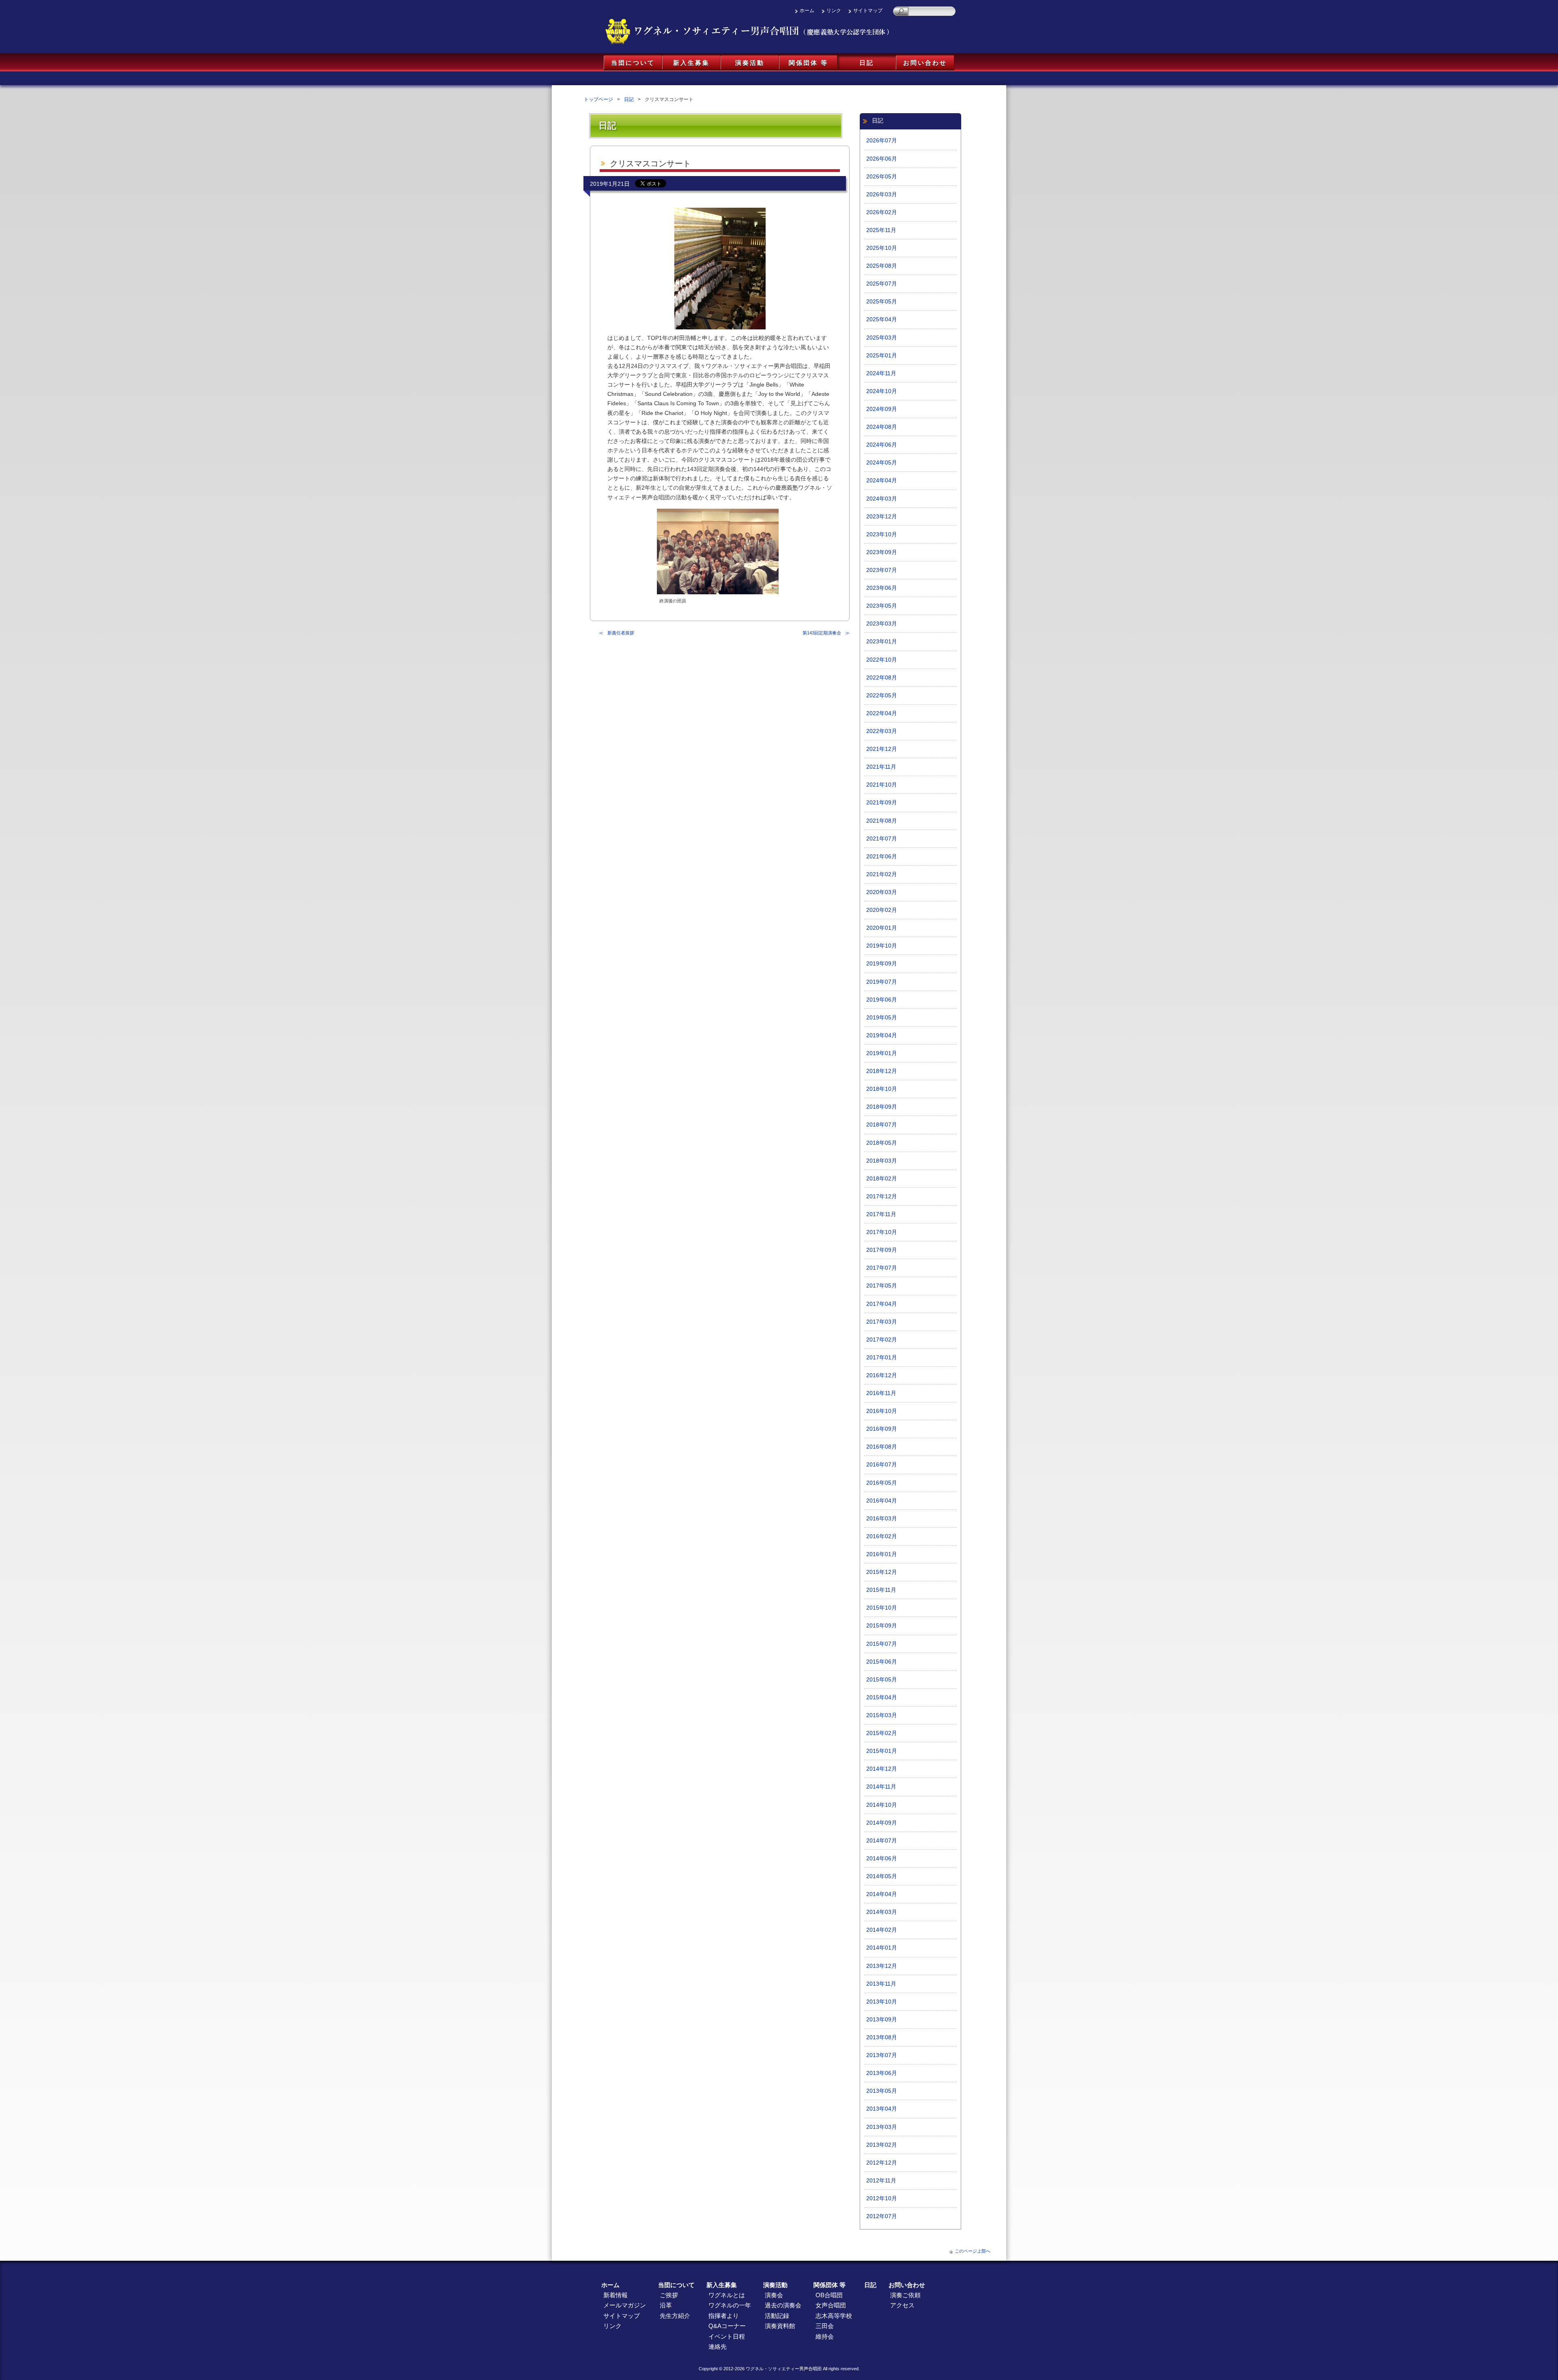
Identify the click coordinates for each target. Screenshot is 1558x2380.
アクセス (902, 2305)
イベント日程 (727, 2336)
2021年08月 (882, 821)
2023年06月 (882, 588)
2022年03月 (882, 731)
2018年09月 (882, 1107)
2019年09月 (882, 964)
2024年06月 (882, 445)
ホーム (807, 11)
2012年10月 (882, 2198)
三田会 (825, 2326)
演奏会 (774, 2295)
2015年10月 (882, 1608)
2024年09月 (882, 409)
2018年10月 (882, 1089)
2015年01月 (882, 1751)
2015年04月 (882, 1697)
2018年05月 (882, 1143)
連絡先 (718, 2347)
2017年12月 (882, 1196)
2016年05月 (882, 1483)
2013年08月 (882, 2037)
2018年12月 (882, 1071)
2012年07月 (882, 2216)
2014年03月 (882, 1912)
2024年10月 (882, 391)
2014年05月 (882, 1876)
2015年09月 (882, 1626)
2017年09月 (882, 1250)
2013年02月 (882, 2145)
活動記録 (777, 2316)
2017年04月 (882, 1304)
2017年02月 (882, 1340)
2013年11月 (881, 1984)
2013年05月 (882, 2091)
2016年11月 (881, 1393)
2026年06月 (882, 159)
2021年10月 (882, 785)
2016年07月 (882, 1465)
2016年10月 (882, 1411)
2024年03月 (882, 499)
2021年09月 (882, 803)
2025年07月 (882, 284)
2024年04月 (882, 481)
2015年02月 (882, 1733)
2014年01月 (882, 1948)
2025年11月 (881, 230)
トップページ (598, 99)
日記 (867, 63)
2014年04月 (882, 1894)
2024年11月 (881, 373)
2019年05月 (882, 1018)
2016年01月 (882, 1554)
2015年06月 (882, 1662)
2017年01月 (882, 1358)
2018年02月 (882, 1179)
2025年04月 (882, 319)
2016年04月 (882, 1501)
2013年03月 (882, 2127)
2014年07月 (882, 1841)
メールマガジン (625, 2305)
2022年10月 (882, 660)
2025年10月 (882, 248)
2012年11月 (881, 2181)
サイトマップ (868, 11)
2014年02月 (882, 1930)
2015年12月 (882, 1572)
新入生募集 (691, 63)
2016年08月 (882, 1447)
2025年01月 (882, 356)
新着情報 (615, 2295)
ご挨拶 (669, 2295)
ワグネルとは (727, 2295)
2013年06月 (882, 2073)
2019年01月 (882, 1053)
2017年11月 (881, 1214)
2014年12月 (882, 1769)
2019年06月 (882, 1000)
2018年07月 (882, 1125)
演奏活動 (750, 63)
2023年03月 (882, 624)
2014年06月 (882, 1859)
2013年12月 (882, 1966)
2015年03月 (882, 1715)
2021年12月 (882, 749)
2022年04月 (882, 713)
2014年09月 (882, 1823)
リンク (834, 11)
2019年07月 (882, 982)
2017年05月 (882, 1286)
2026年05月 (882, 177)
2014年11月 (881, 1787)
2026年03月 (882, 195)
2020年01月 (882, 928)
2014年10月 (882, 1805)
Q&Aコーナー (727, 2326)
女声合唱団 (831, 2305)
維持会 (825, 2336)
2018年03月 (882, 1161)
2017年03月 (882, 1322)
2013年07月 (882, 2055)
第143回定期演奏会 (822, 633)
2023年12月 (882, 517)
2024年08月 (882, 427)
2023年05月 (882, 606)
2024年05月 (882, 463)
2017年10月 (882, 1232)
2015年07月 (882, 1644)
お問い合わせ (925, 63)
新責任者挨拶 (621, 633)
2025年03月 (882, 338)
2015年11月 (881, 1590)
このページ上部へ (973, 2251)
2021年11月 (881, 767)
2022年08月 (882, 678)
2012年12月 (882, 2163)
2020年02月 (882, 910)
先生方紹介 (675, 2316)
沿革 (666, 2305)
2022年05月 (882, 696)
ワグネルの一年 (730, 2305)
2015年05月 (882, 1680)
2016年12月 (882, 1375)
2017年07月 (882, 1268)
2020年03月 (882, 892)
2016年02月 (882, 1536)
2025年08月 (882, 266)
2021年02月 (882, 874)
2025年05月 (882, 302)
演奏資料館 (780, 2326)
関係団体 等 (808, 63)
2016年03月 (882, 1519)
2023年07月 (882, 570)
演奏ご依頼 (905, 2295)
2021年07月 (882, 839)
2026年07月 (882, 141)
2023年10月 (882, 534)
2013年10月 (882, 2002)
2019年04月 (882, 1035)
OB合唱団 (829, 2295)
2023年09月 (882, 552)
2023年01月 (882, 642)
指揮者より (724, 2316)
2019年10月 (882, 946)
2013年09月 (882, 2020)
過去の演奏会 (783, 2305)
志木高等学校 (834, 2316)
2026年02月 (882, 212)
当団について (633, 63)
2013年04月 (882, 2109)
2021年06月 (882, 857)
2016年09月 (882, 1429)
